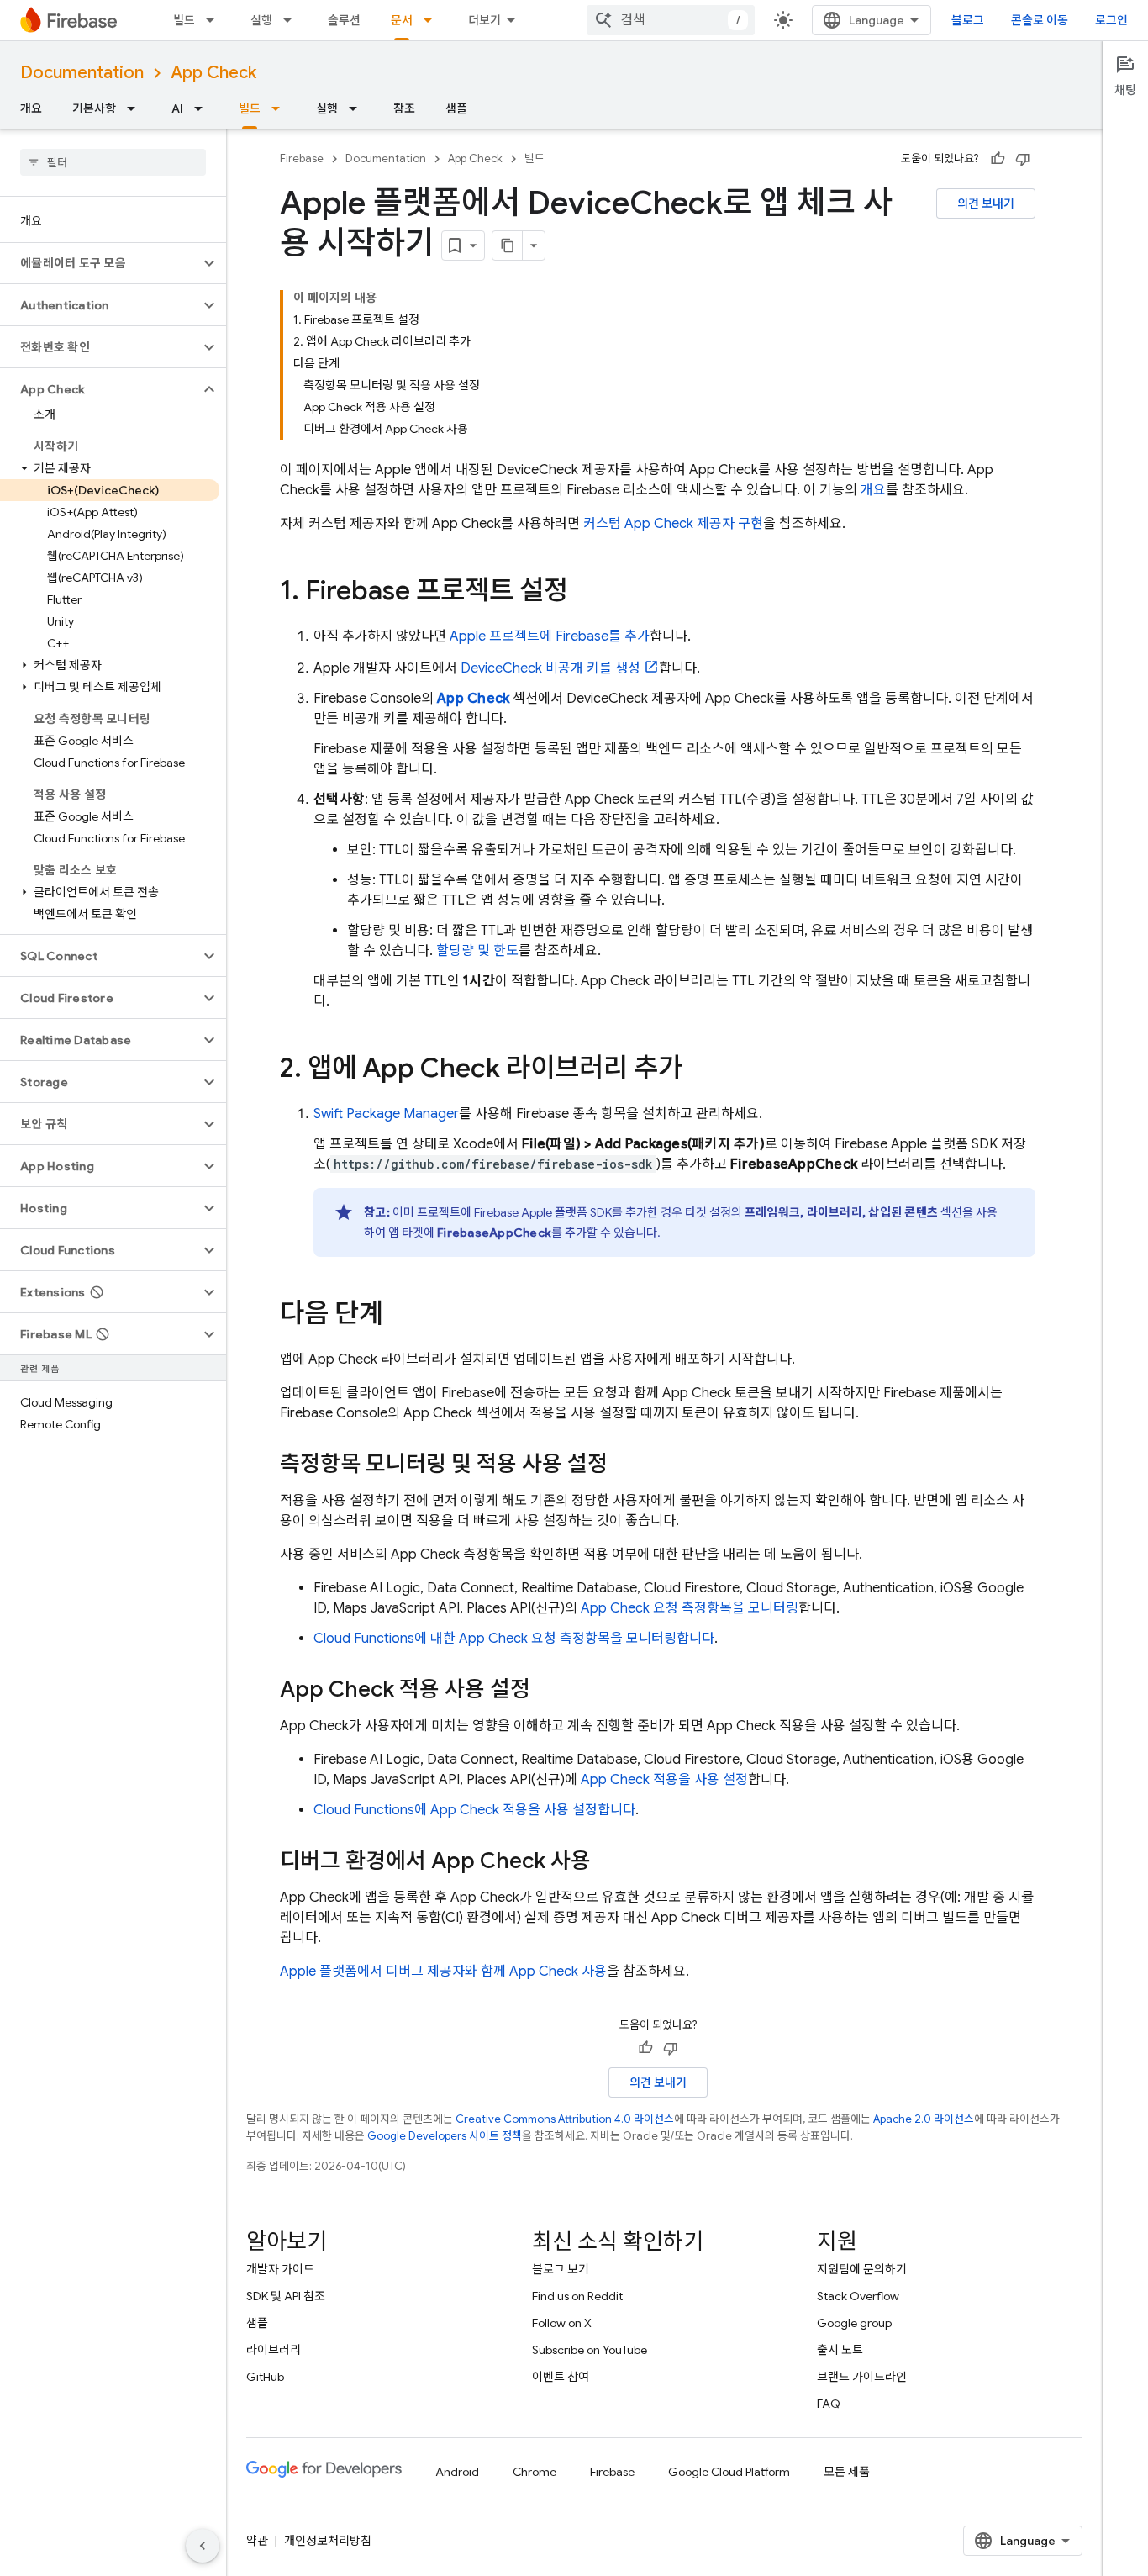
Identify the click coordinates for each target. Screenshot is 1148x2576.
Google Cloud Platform (729, 2472)
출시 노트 (840, 2350)
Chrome (535, 2472)
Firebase (302, 158)
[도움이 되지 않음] (1023, 159)
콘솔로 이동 (1040, 20)
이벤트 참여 (561, 2377)
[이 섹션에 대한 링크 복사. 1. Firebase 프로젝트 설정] (585, 593)
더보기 (484, 20)
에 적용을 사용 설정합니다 (474, 1810)
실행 (261, 20)
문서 (402, 20)
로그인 (1111, 20)
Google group (854, 2323)
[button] (100, 263)
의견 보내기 (986, 203)
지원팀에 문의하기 (862, 2269)
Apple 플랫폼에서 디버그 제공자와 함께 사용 (443, 1972)
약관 (257, 2541)
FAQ (829, 2404)
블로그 (968, 20)
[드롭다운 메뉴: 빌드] (215, 20)
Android (457, 2472)
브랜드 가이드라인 (862, 2377)
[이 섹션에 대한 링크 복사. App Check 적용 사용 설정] (547, 1691)
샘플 (456, 108)
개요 (31, 108)
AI (177, 108)
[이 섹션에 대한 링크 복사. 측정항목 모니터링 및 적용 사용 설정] (624, 1465)
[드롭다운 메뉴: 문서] (433, 20)
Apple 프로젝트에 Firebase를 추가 (550, 636)
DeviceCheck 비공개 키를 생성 (550, 668)
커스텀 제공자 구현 (673, 524)
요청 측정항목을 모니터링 (690, 1608)
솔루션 (344, 20)
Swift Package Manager (386, 1114)
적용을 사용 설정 (664, 1780)
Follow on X (562, 2323)
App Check (213, 73)
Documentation (82, 73)
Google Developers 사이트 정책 (445, 2136)
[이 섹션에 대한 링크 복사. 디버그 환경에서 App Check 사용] (608, 1862)
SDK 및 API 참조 (286, 2296)
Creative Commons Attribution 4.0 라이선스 (565, 2119)
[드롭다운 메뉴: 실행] (292, 20)
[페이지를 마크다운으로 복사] (508, 245)
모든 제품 (847, 2472)
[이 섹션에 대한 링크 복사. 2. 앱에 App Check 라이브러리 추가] (699, 1070)
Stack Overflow (858, 2296)
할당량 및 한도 (477, 951)
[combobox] (671, 20)
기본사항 (94, 108)
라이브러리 (274, 2350)
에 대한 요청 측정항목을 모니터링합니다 (514, 1639)
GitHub (265, 2377)
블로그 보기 (561, 2269)
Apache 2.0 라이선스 (924, 2119)
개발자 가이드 (280, 2269)
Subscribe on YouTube (590, 2350)
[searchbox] (113, 162)
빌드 (184, 20)
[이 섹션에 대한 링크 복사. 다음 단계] (400, 1316)
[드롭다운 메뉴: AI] (203, 108)
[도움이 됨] (998, 159)
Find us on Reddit (577, 2296)
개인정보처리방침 (328, 2541)
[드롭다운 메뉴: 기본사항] (136, 108)
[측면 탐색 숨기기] (203, 2546)
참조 (404, 108)
